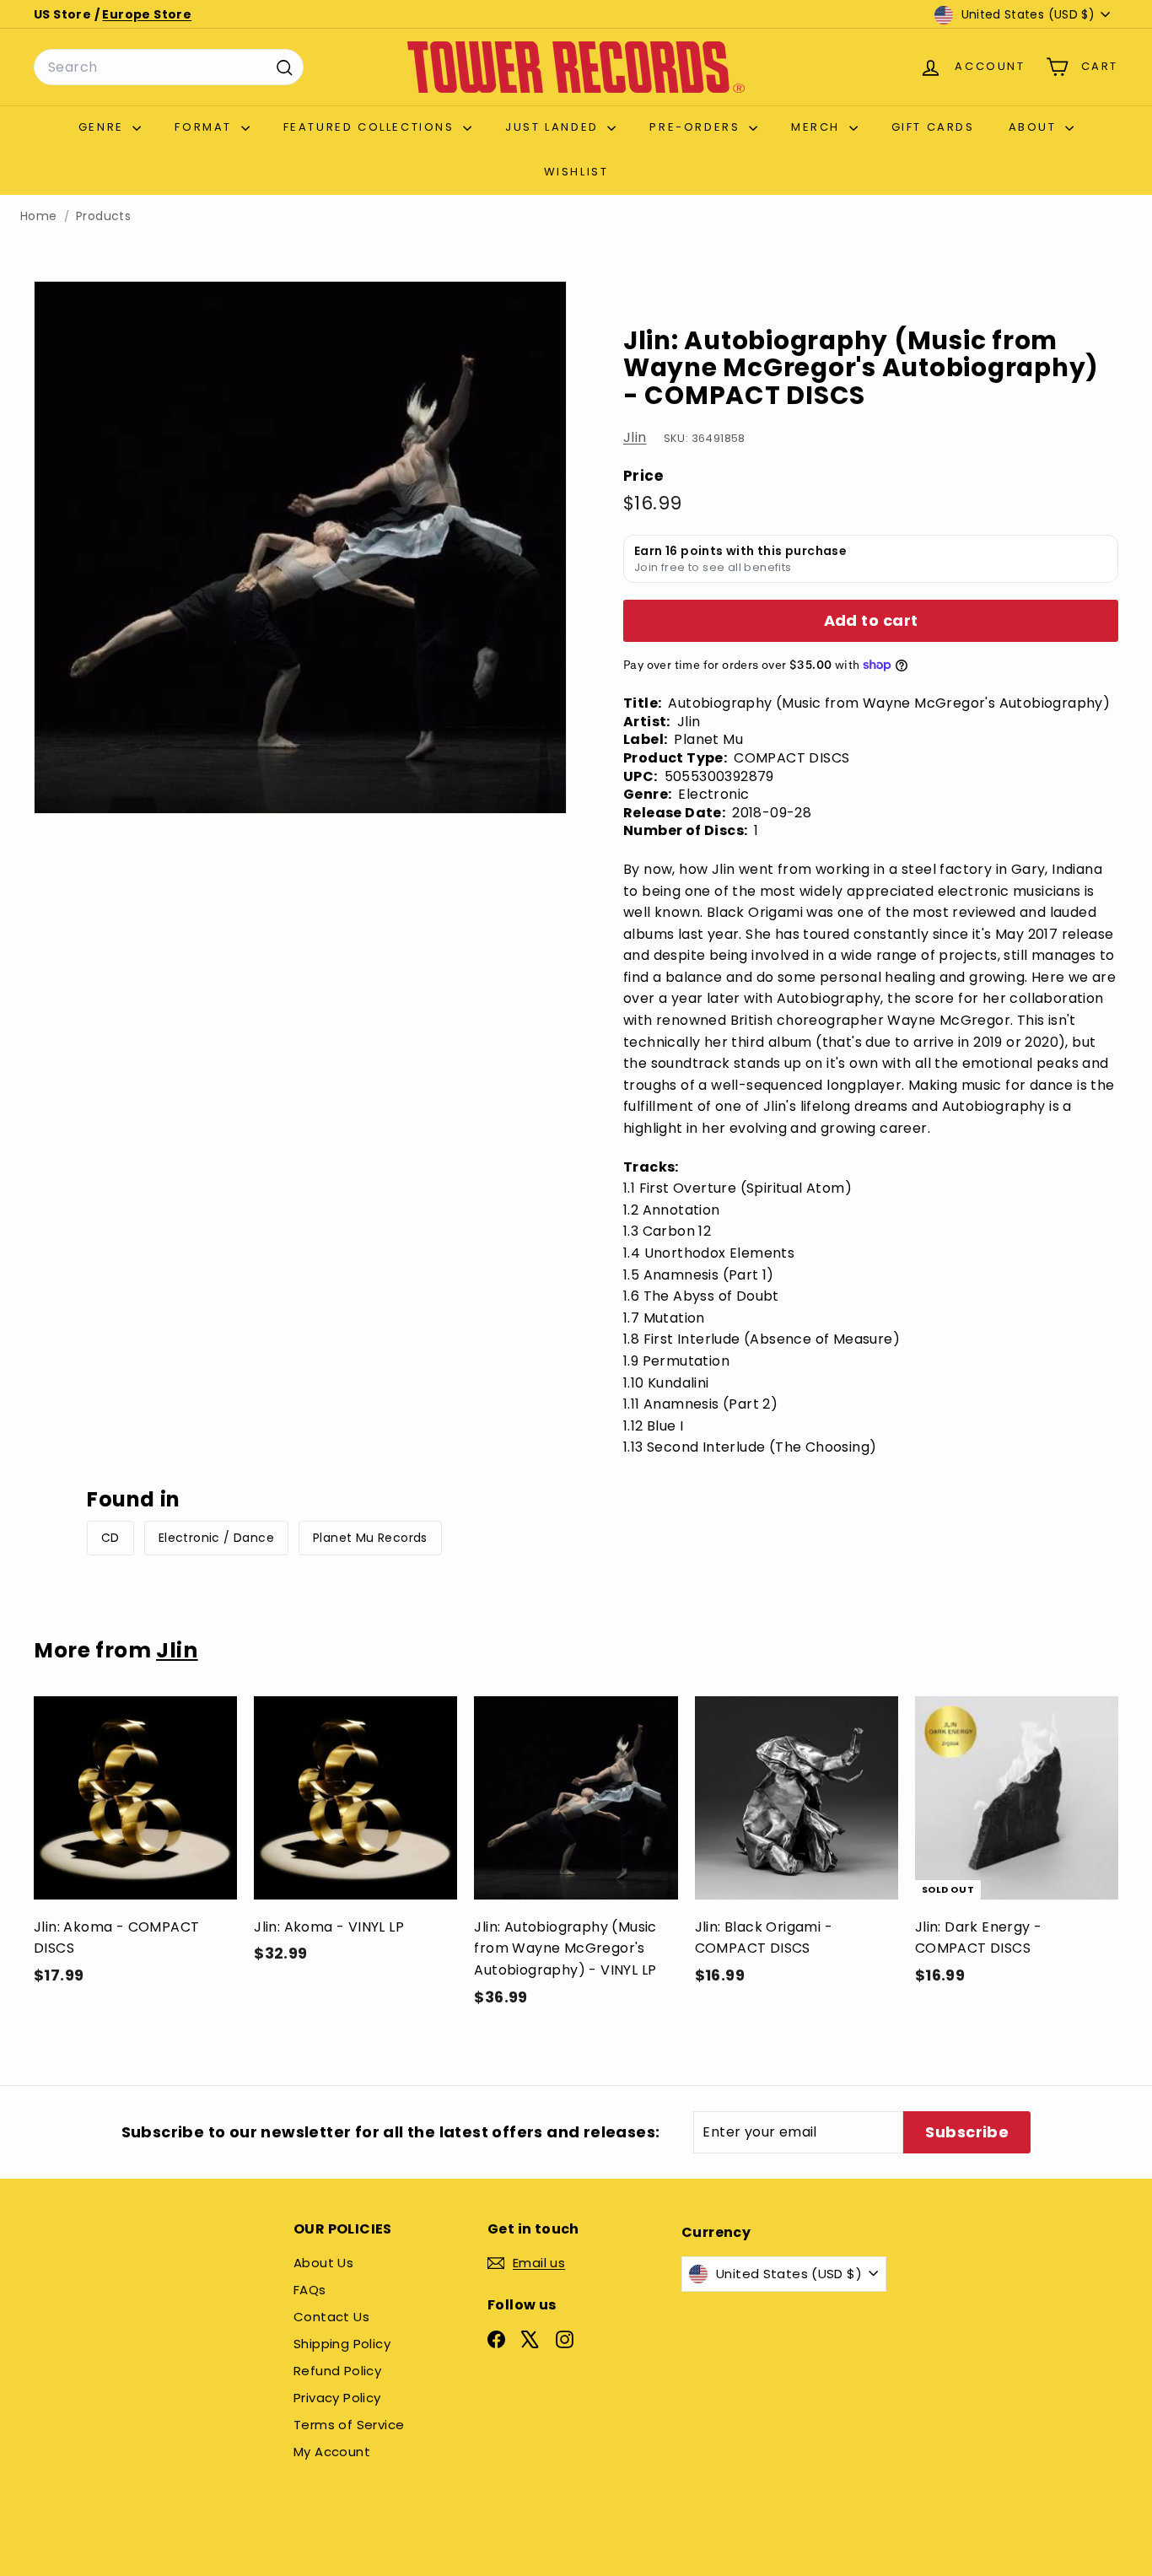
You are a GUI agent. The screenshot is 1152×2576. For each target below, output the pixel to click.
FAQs (310, 2290)
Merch (818, 127)
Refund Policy (337, 2371)
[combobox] (169, 67)
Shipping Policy (342, 2344)
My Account (332, 2452)
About (1035, 127)
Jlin (635, 437)
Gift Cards (933, 127)
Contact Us (331, 2317)
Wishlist (576, 172)
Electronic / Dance (216, 1538)
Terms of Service (349, 2425)
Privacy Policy (337, 2398)
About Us (323, 2263)
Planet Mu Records (370, 1538)
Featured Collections (371, 127)
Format (205, 127)
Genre (104, 127)
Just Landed (554, 127)
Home (39, 216)
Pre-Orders (697, 127)
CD (110, 1538)
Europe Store (147, 14)
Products (103, 216)
